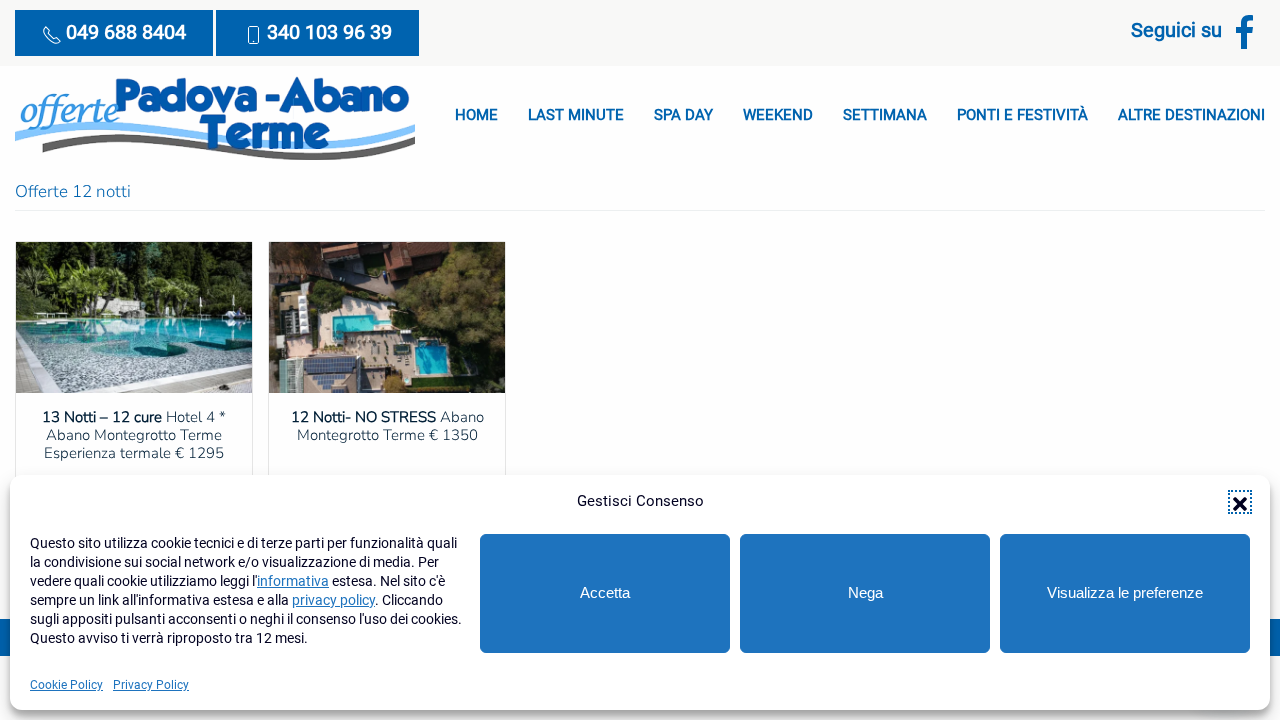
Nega (865, 592)
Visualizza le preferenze (1125, 592)
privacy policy (333, 600)
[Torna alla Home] (215, 116)
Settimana (885, 115)
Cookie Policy (66, 685)
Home (476, 115)
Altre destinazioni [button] (1191, 115)
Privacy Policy (151, 685)
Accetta (605, 592)
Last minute (576, 115)
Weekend (778, 115)
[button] (1240, 502)
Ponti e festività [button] (1022, 115)
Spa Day (683, 115)
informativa (293, 581)
